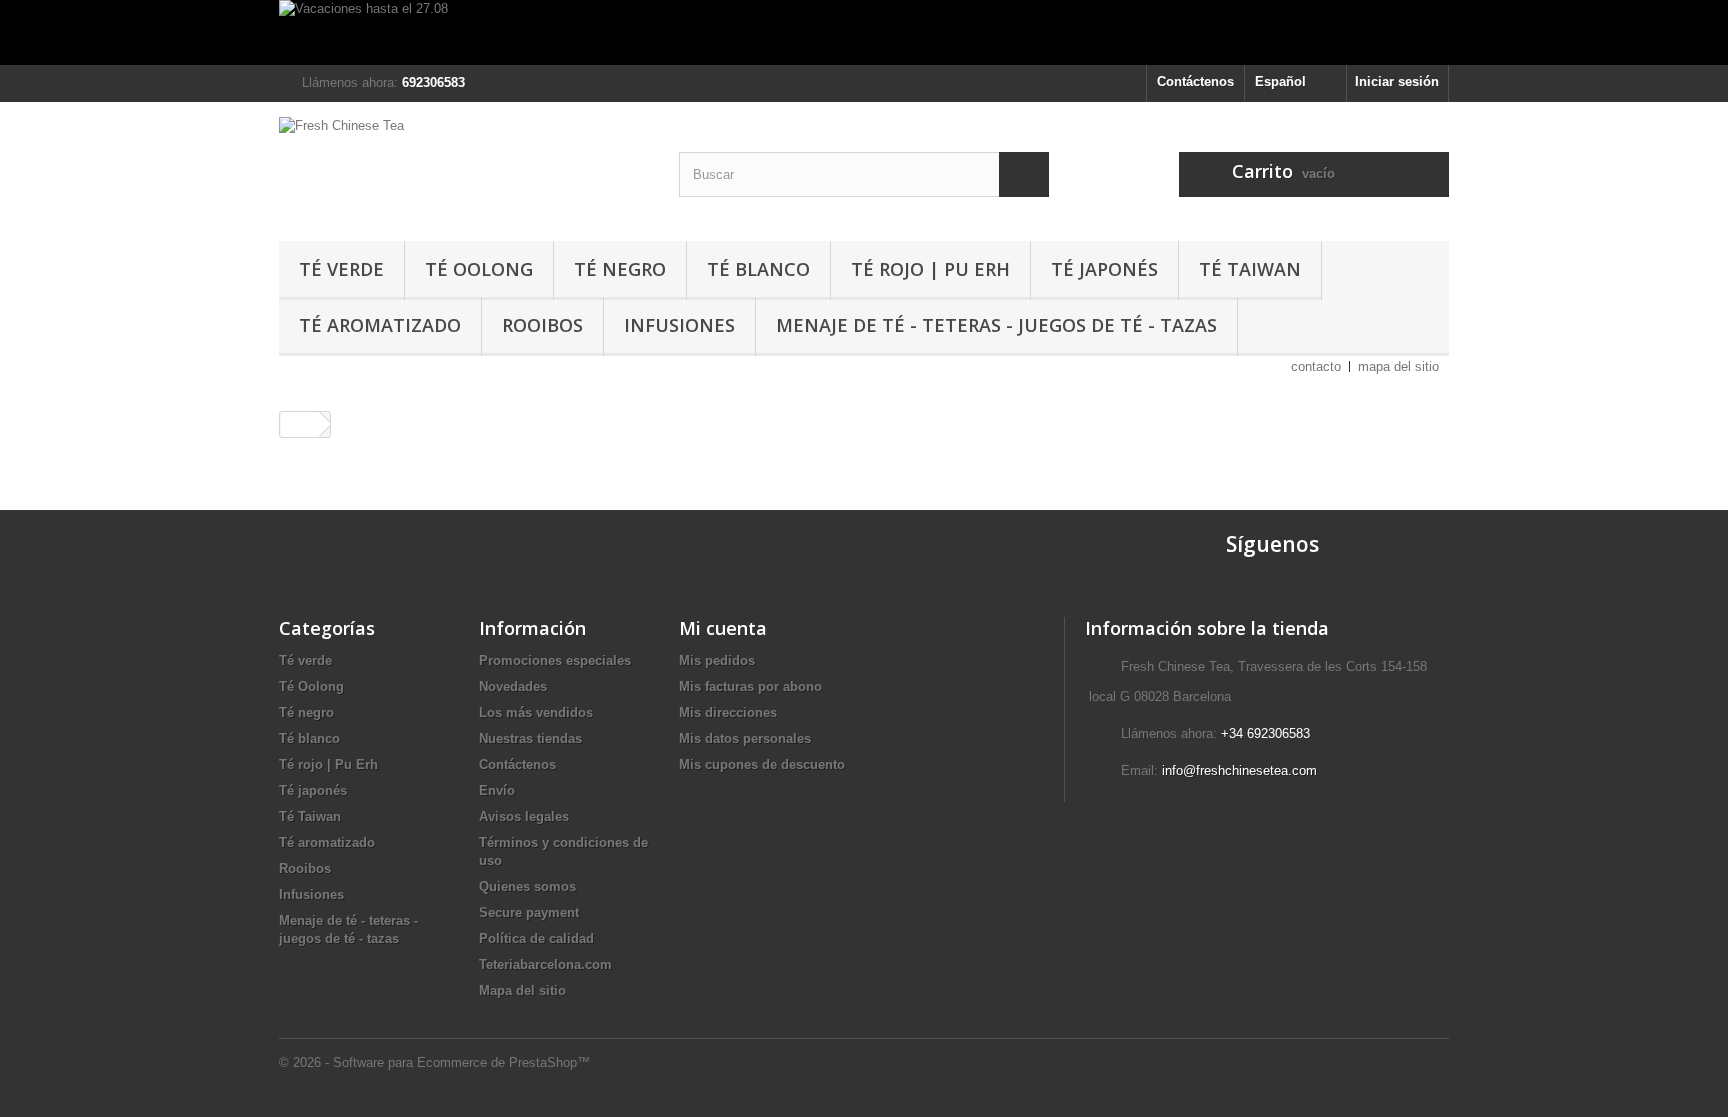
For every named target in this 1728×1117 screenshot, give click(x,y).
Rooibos (542, 325)
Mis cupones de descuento (762, 764)
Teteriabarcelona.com (545, 964)
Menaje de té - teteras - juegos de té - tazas (996, 325)
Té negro (620, 269)
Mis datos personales (745, 738)
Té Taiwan (1250, 269)
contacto (1316, 366)
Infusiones (679, 325)
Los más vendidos (536, 712)
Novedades (513, 686)
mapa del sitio (1398, 366)
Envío (497, 790)
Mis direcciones (728, 712)
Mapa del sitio (522, 990)
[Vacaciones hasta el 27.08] (864, 32)
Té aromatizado (380, 325)
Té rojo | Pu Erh (930, 269)
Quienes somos (527, 886)
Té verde (341, 269)
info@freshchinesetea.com (1239, 770)
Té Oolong (479, 269)
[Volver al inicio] (300, 424)
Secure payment (529, 912)
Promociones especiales (555, 660)
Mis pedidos (717, 660)
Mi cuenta (723, 628)
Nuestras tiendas (530, 738)
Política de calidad (536, 938)
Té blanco (758, 269)
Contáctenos (1195, 81)
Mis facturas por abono (750, 686)
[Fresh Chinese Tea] (464, 166)
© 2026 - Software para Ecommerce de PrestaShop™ (434, 1062)
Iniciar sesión (1397, 81)
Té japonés (1104, 269)
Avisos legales (524, 816)
